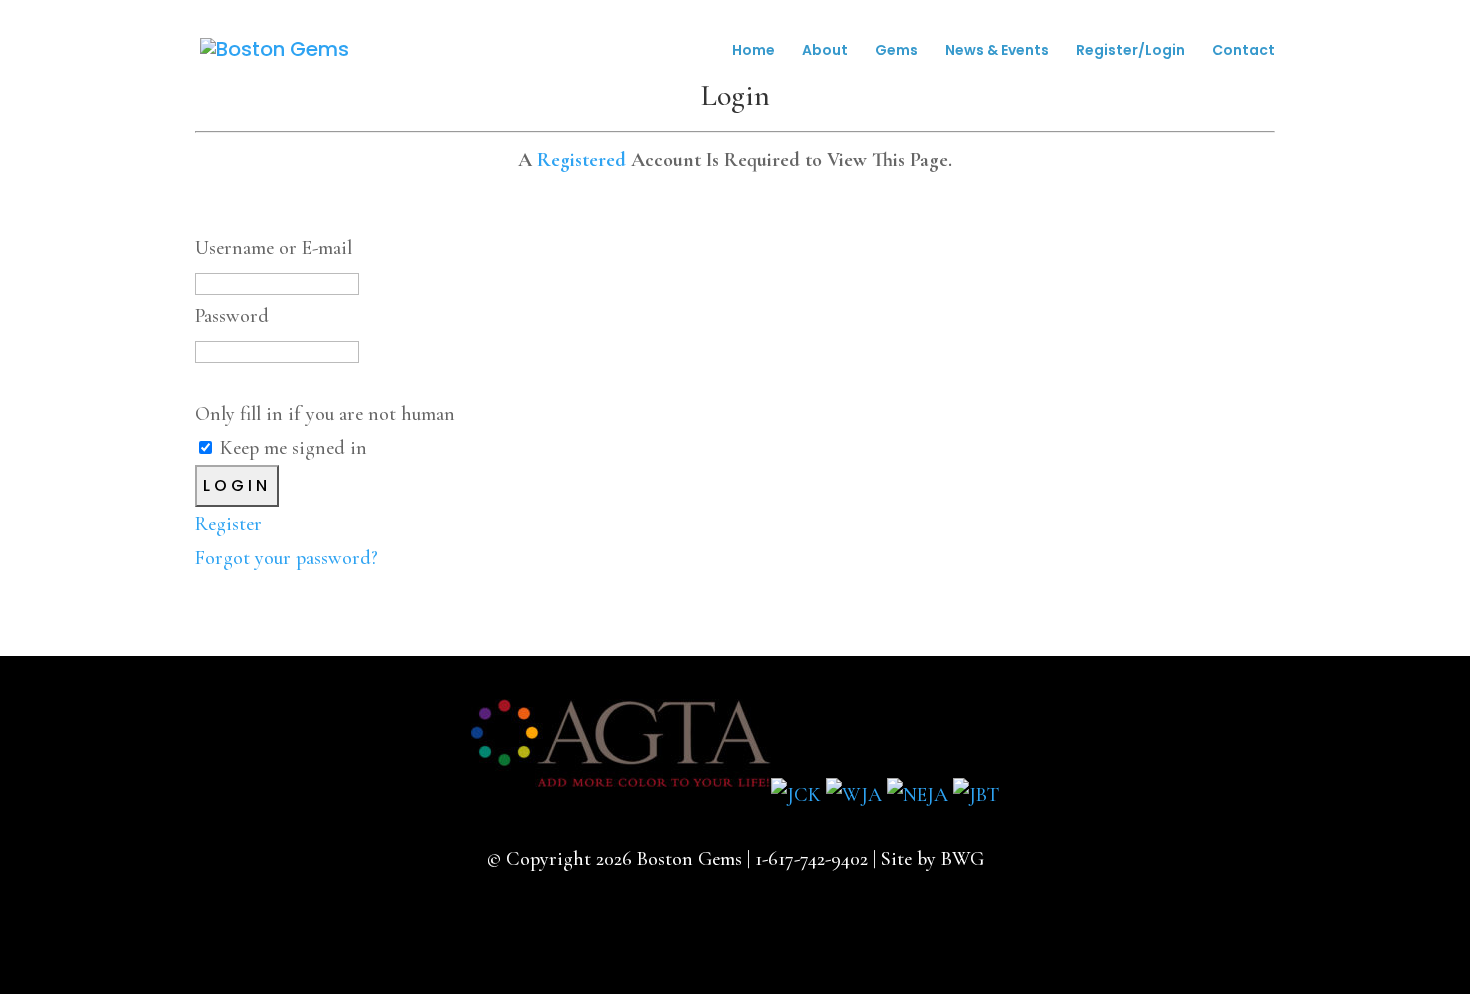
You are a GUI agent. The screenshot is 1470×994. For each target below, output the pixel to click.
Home (753, 51)
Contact (1243, 51)
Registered (581, 160)
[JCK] (796, 795)
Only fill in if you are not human (325, 414)
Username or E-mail (273, 248)
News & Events (997, 51)
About (825, 51)
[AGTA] (621, 795)
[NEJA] (917, 795)
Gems (896, 51)
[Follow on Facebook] (703, 931)
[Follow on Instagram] (767, 931)
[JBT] (976, 795)
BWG (962, 859)
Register (228, 524)
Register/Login (1130, 51)
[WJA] (854, 795)
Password (232, 316)
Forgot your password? (286, 558)
